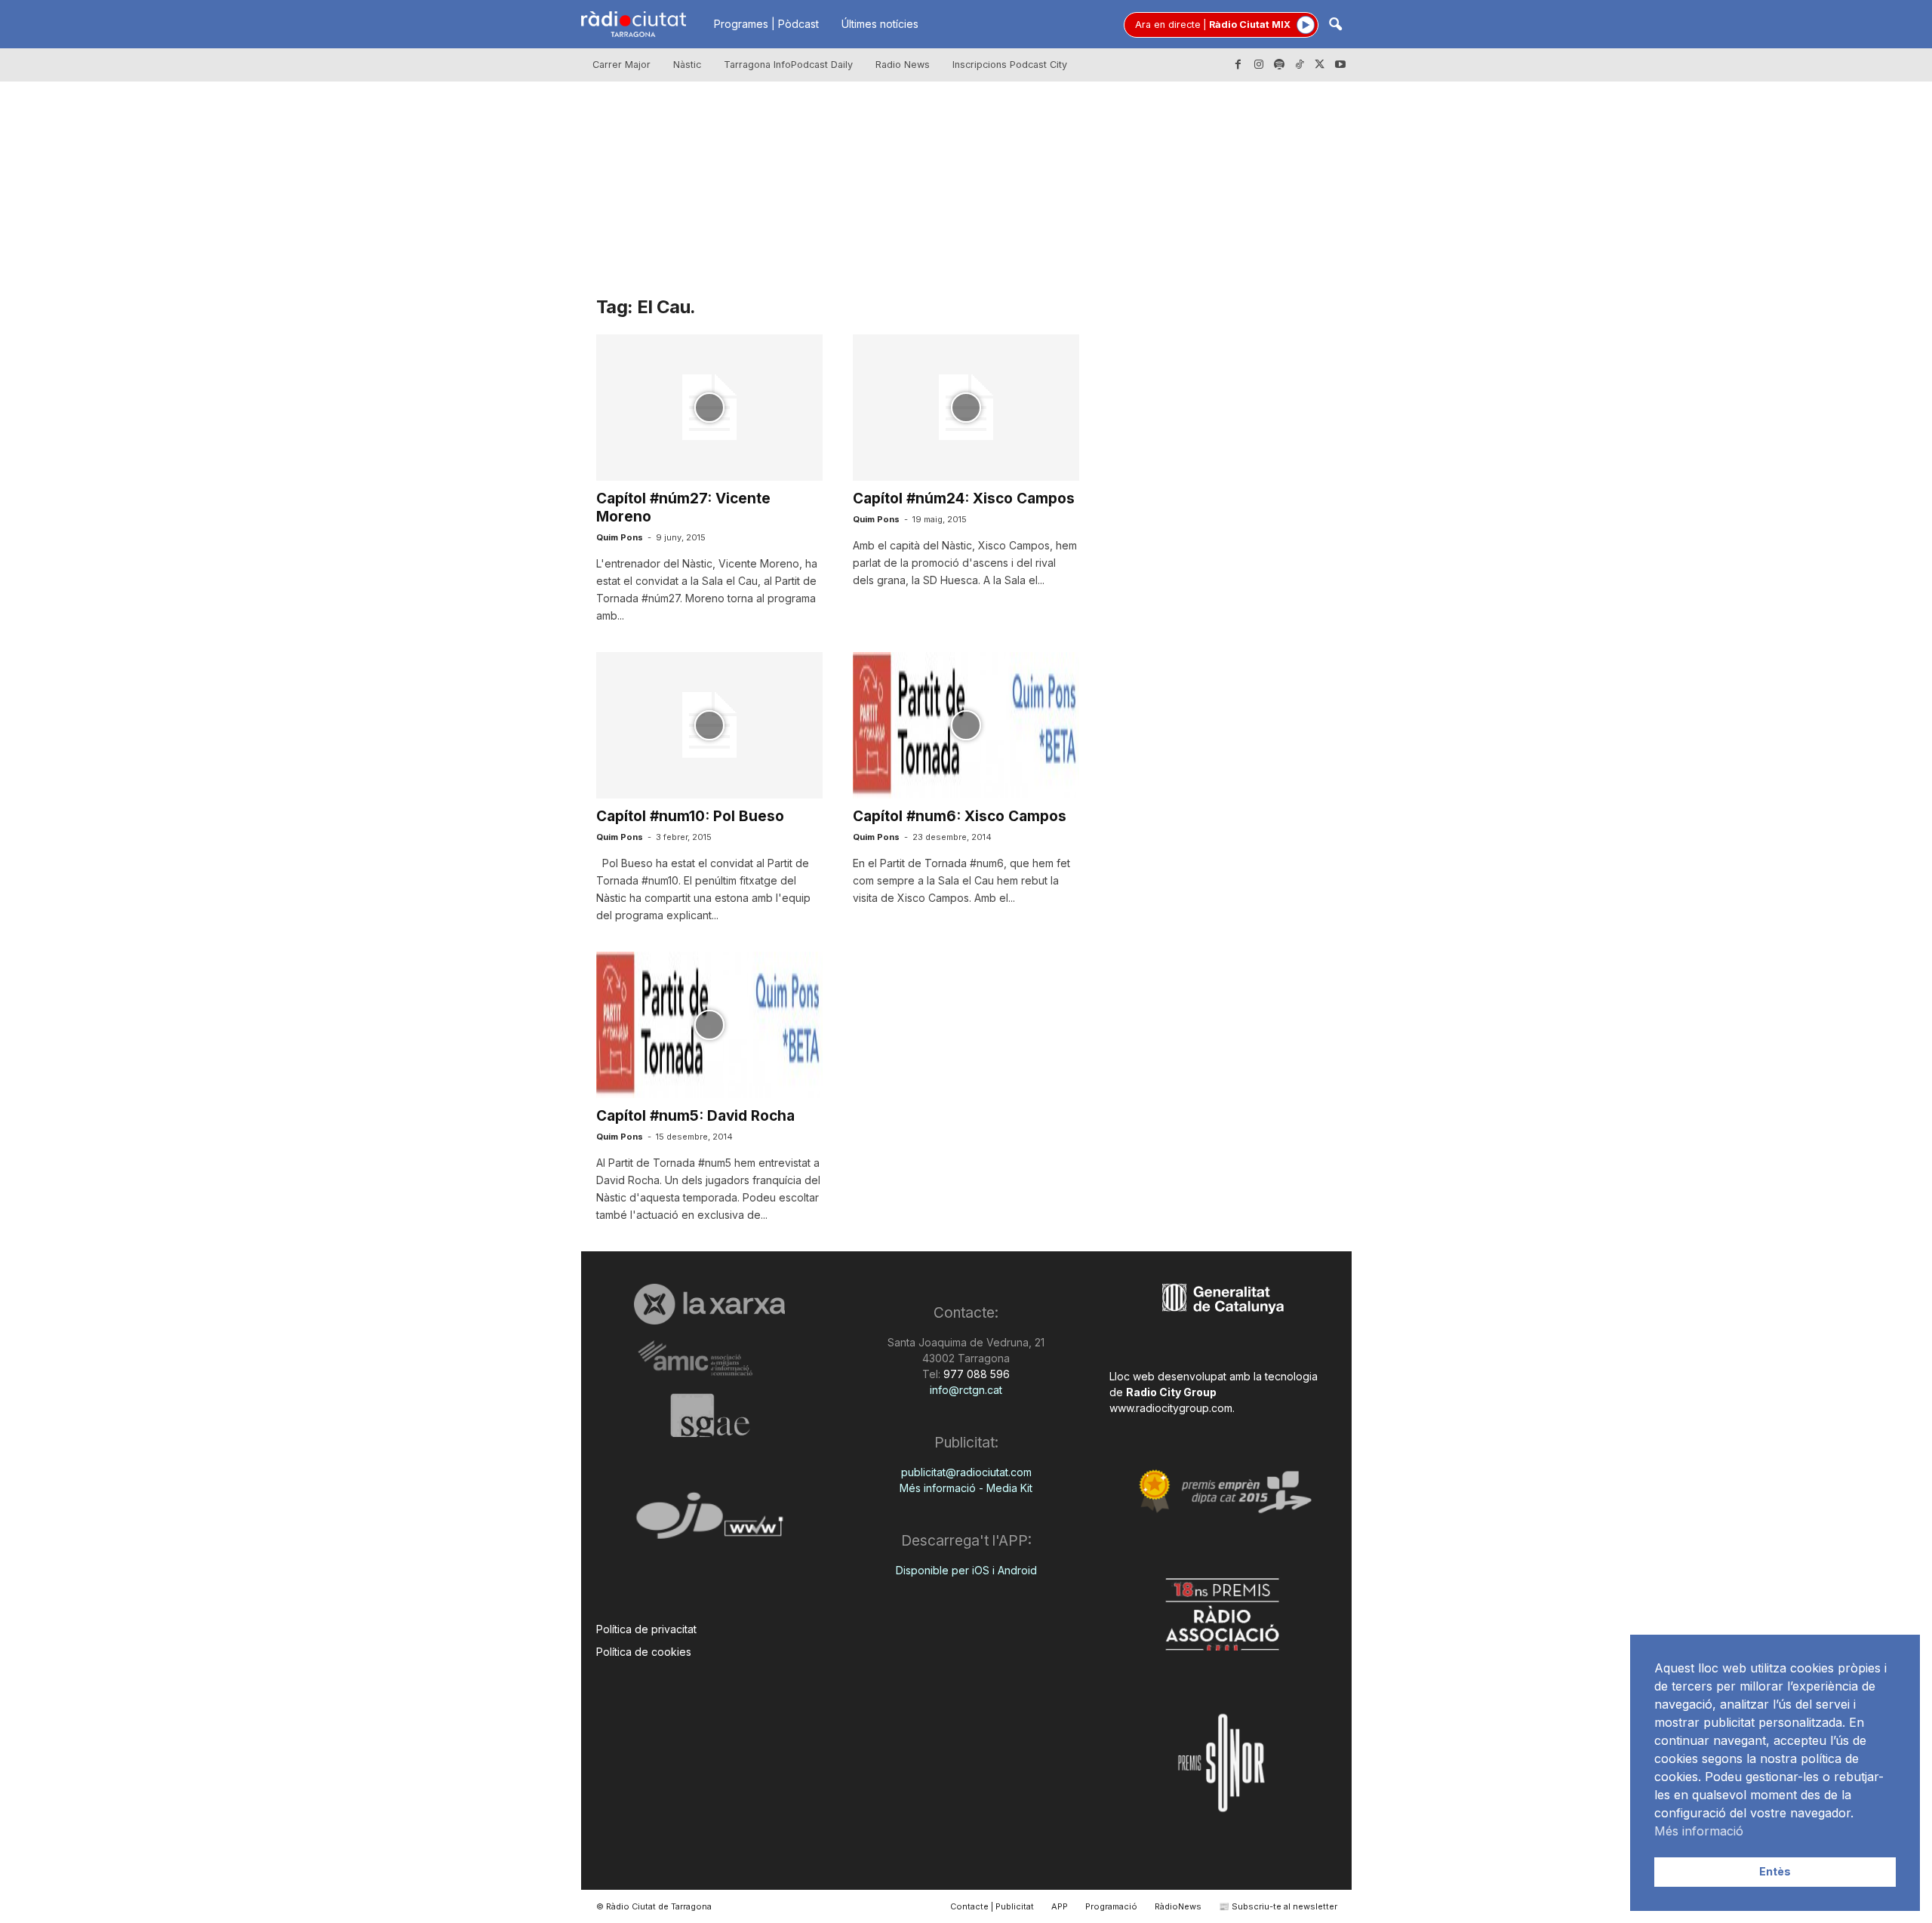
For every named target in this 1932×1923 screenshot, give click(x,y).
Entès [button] (1775, 1871)
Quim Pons (620, 537)
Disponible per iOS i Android (966, 1570)
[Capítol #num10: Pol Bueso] (709, 725)
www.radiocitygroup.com (1171, 1408)
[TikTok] (1300, 65)
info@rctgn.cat (966, 1390)
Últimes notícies (880, 24)
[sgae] (710, 1415)
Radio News (903, 65)
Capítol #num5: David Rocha (695, 1116)
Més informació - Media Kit (966, 1488)
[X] (1320, 65)
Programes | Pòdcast (766, 24)
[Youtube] (1340, 65)
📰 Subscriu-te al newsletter (1278, 1906)
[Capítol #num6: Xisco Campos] (966, 725)
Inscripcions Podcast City (1010, 65)
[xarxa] (710, 1304)
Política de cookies (644, 1652)
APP (1060, 1906)
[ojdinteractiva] (710, 1522)
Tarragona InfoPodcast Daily (788, 65)
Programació (1111, 1906)
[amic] (710, 1359)
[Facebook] (1238, 65)
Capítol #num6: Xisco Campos (960, 816)
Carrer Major (621, 65)
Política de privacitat (646, 1629)
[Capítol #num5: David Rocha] (709, 1025)
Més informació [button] (1699, 1831)
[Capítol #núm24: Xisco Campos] (966, 408)
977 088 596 (975, 1374)
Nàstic (687, 65)
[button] (1335, 25)
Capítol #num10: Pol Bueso (690, 816)
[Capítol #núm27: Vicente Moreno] (709, 408)
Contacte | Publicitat (992, 1906)
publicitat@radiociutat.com (966, 1472)
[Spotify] (1279, 65)
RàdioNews (1178, 1906)
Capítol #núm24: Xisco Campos (964, 498)
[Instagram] (1259, 65)
